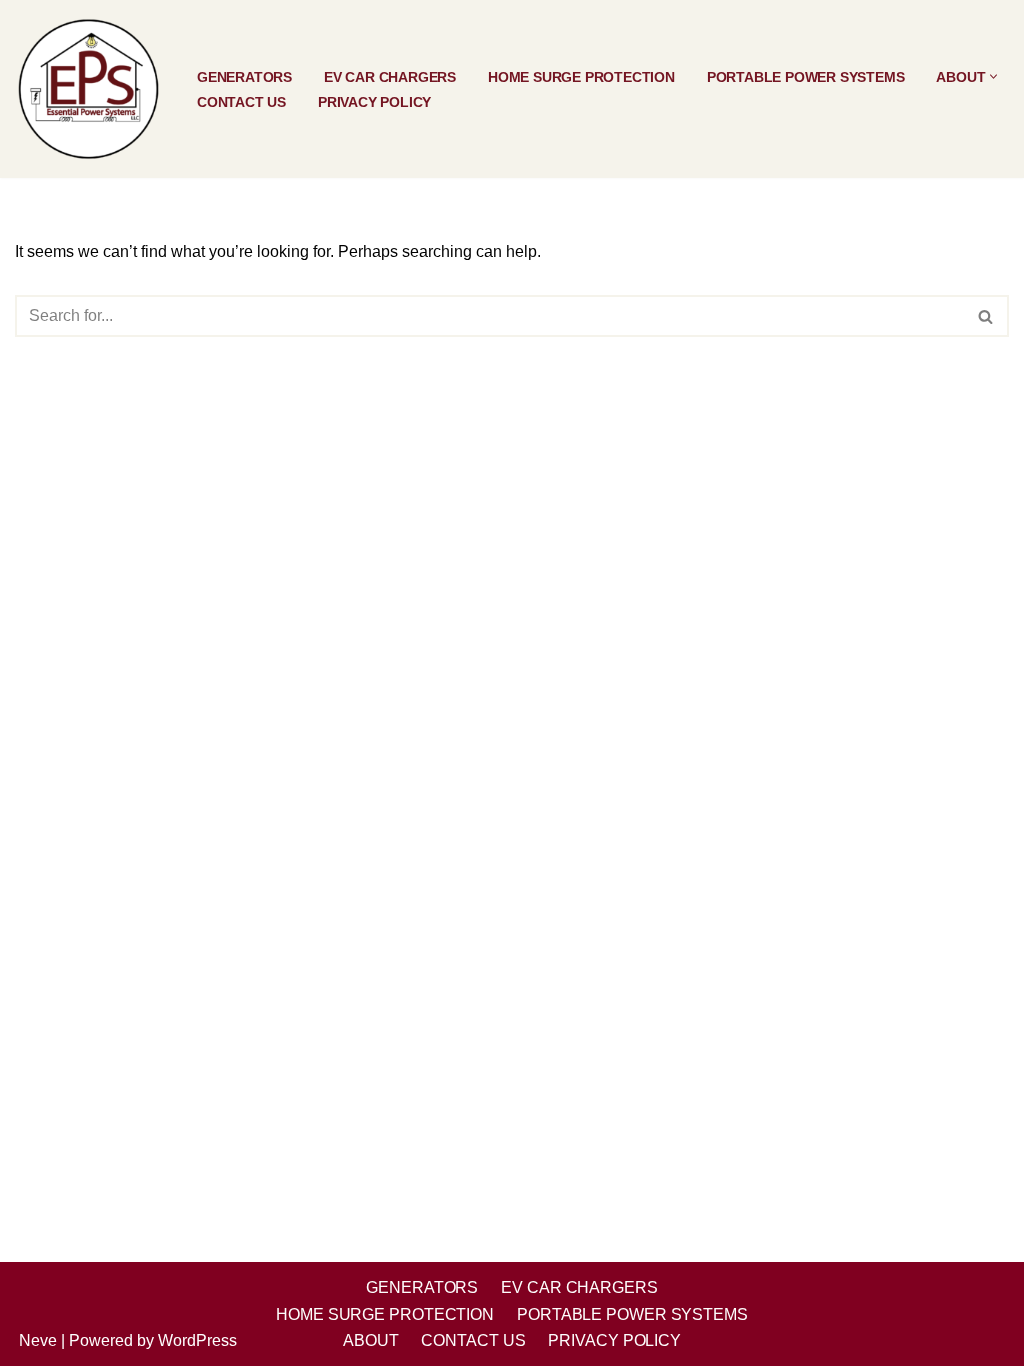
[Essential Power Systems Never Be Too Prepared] (89, 89)
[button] (993, 76)
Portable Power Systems (806, 77)
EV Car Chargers (390, 77)
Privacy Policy (374, 102)
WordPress (197, 1340)
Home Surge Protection (581, 77)
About (371, 1340)
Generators (244, 77)
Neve (38, 1340)
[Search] (986, 316)
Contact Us (241, 102)
